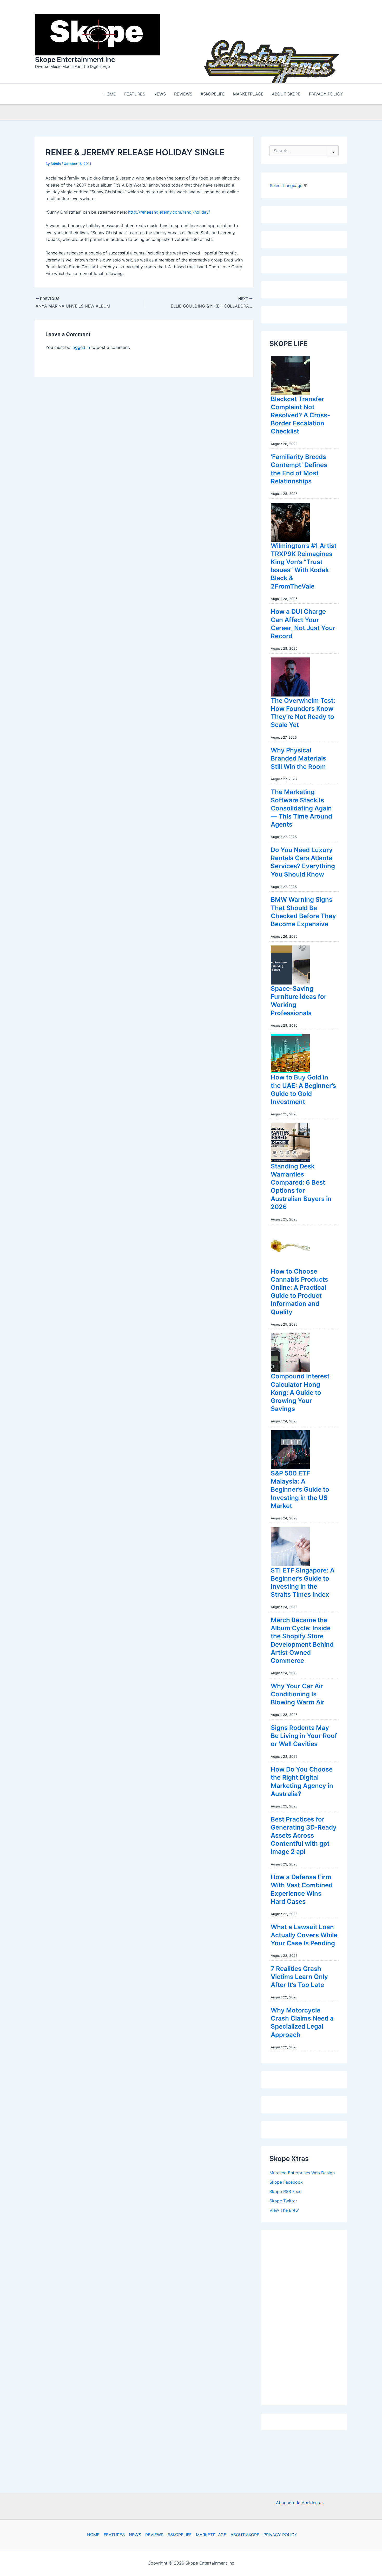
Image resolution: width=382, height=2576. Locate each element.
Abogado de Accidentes (300, 2503)
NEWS (135, 2535)
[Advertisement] (308, 2315)
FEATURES (114, 2535)
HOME (93, 2535)
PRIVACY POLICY (280, 2535)
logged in (81, 346)
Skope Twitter (283, 2200)
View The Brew (284, 2209)
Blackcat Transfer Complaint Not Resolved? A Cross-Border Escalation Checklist (300, 414)
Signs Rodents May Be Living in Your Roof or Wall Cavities (304, 1734)
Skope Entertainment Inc (75, 59)
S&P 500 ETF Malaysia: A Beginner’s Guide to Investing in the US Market (300, 1488)
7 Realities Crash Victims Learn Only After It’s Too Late (299, 1975)
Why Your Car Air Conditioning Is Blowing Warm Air (298, 1693)
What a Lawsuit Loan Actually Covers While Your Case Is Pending (304, 1934)
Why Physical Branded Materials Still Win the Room (298, 757)
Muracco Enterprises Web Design (302, 2171)
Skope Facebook (286, 2181)
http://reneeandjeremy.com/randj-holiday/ (169, 211)
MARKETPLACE (211, 2535)
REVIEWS (154, 2535)
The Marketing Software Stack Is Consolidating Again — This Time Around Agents (301, 807)
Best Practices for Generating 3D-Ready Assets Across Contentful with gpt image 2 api (304, 1834)
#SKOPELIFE (180, 2535)
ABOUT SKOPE (245, 2535)
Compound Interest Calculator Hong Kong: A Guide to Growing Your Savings (300, 1391)
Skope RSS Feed (286, 2190)
